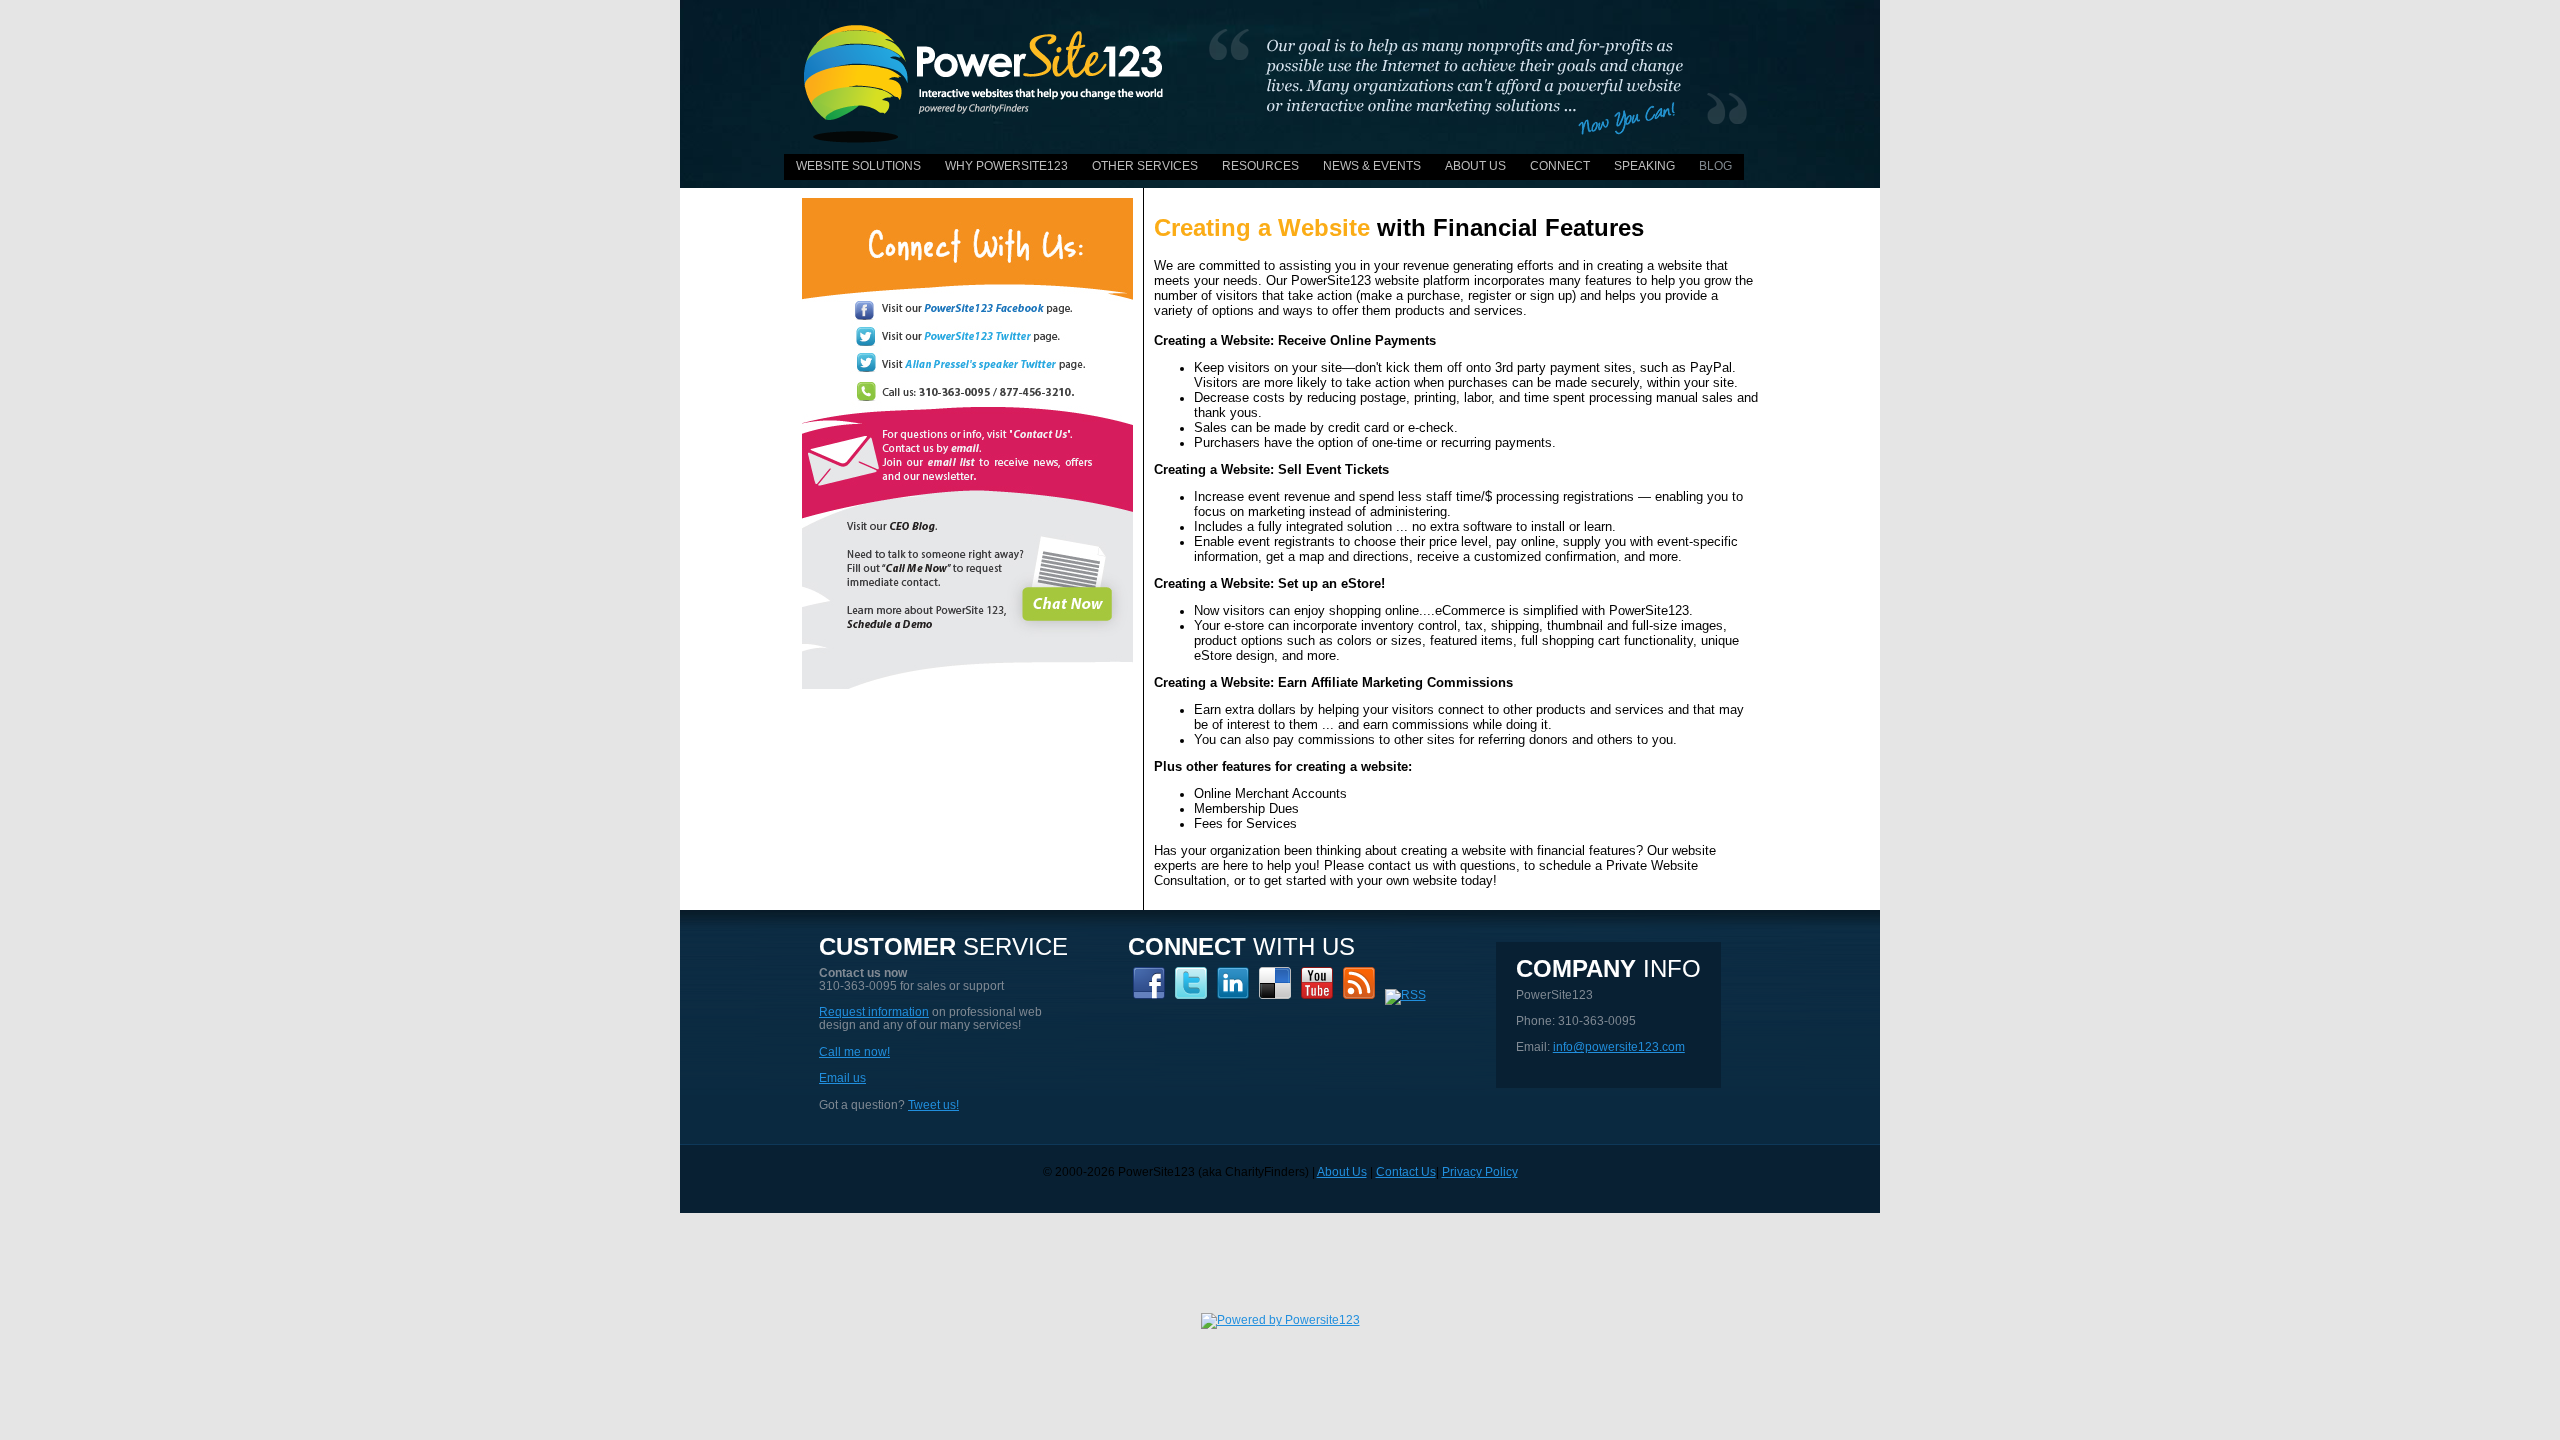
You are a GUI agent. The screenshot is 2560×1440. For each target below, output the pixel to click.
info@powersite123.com (1619, 1047)
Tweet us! (933, 1105)
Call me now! (854, 1052)
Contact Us (1406, 1172)
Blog (1715, 166)
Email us (842, 1078)
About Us (1342, 1172)
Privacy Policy (1480, 1172)
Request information (874, 1012)
